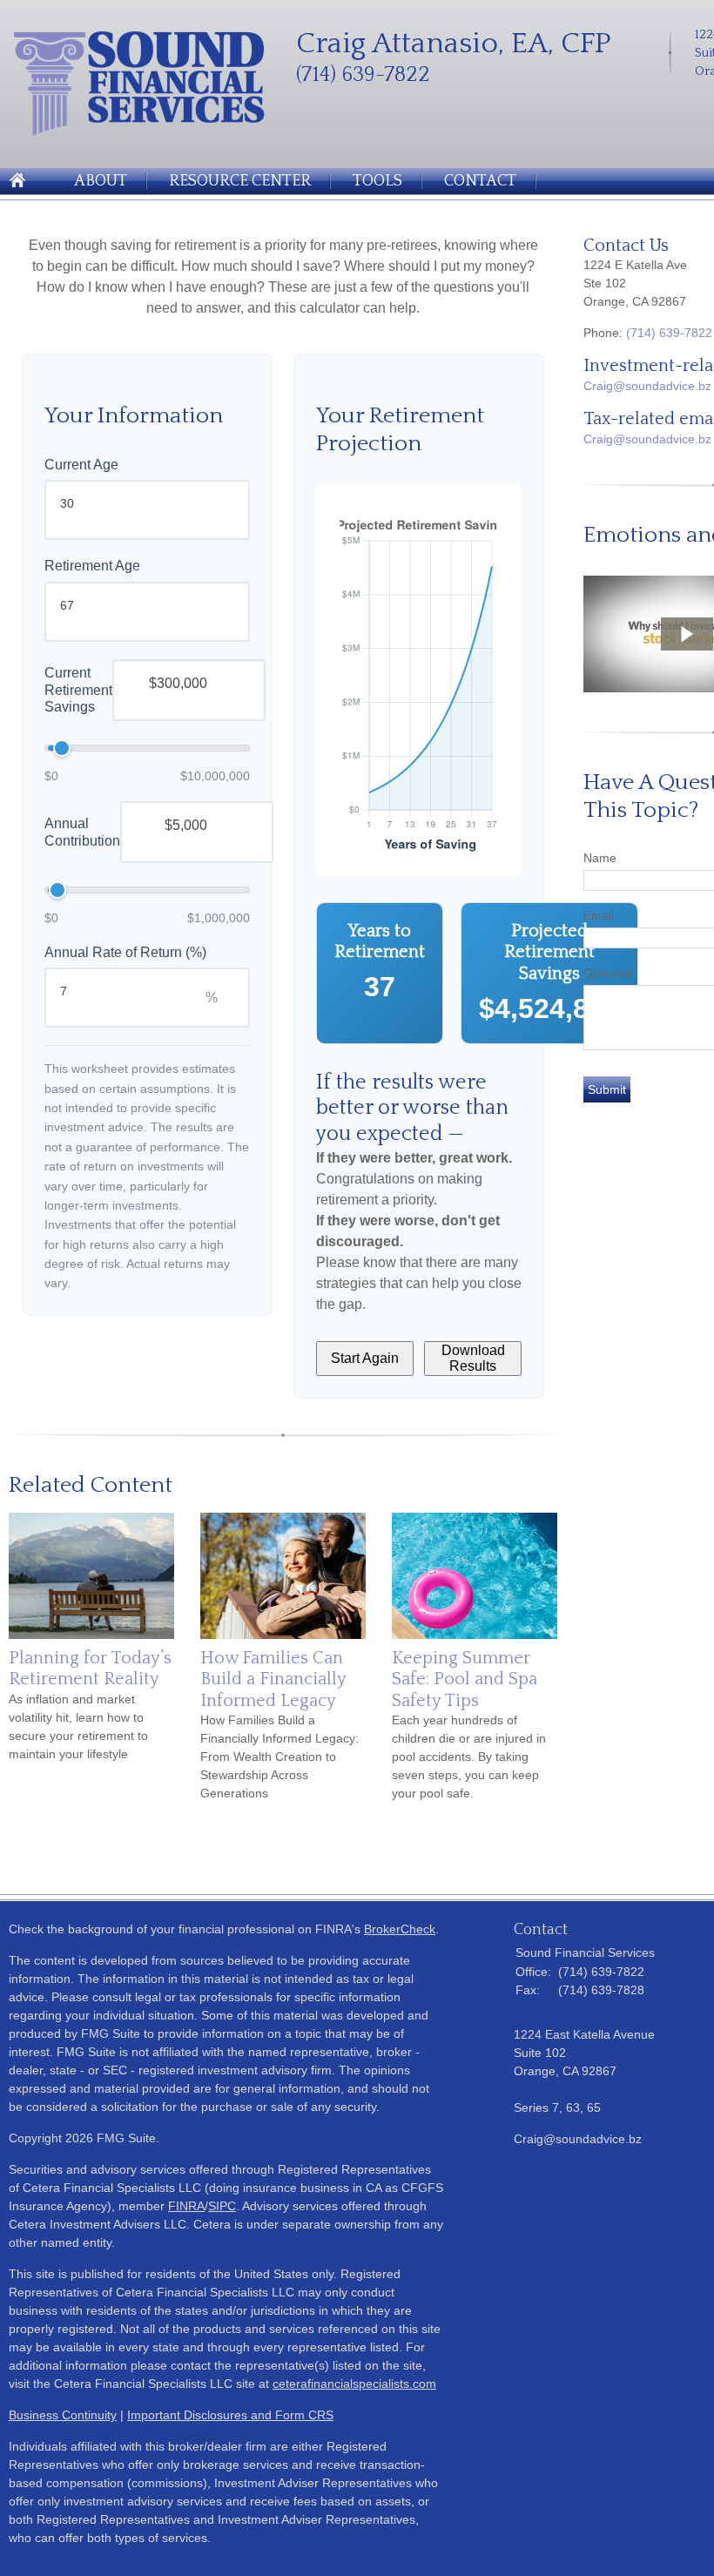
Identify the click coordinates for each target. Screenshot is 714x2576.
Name (600, 858)
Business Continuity (63, 2415)
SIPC (222, 2206)
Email (599, 915)
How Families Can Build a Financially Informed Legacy (273, 1679)
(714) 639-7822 (669, 333)
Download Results (473, 1358)
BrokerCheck (400, 1929)
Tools (377, 181)
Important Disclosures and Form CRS (230, 2415)
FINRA (186, 2206)
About (101, 181)
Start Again (365, 1358)
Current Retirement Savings (78, 690)
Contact (480, 181)
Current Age (81, 465)
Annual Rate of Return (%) (125, 952)
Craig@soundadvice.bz (647, 386)
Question (608, 973)
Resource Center (240, 181)
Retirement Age (92, 566)
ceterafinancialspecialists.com (354, 2384)
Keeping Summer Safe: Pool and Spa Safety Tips (465, 1679)
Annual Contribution (82, 832)
